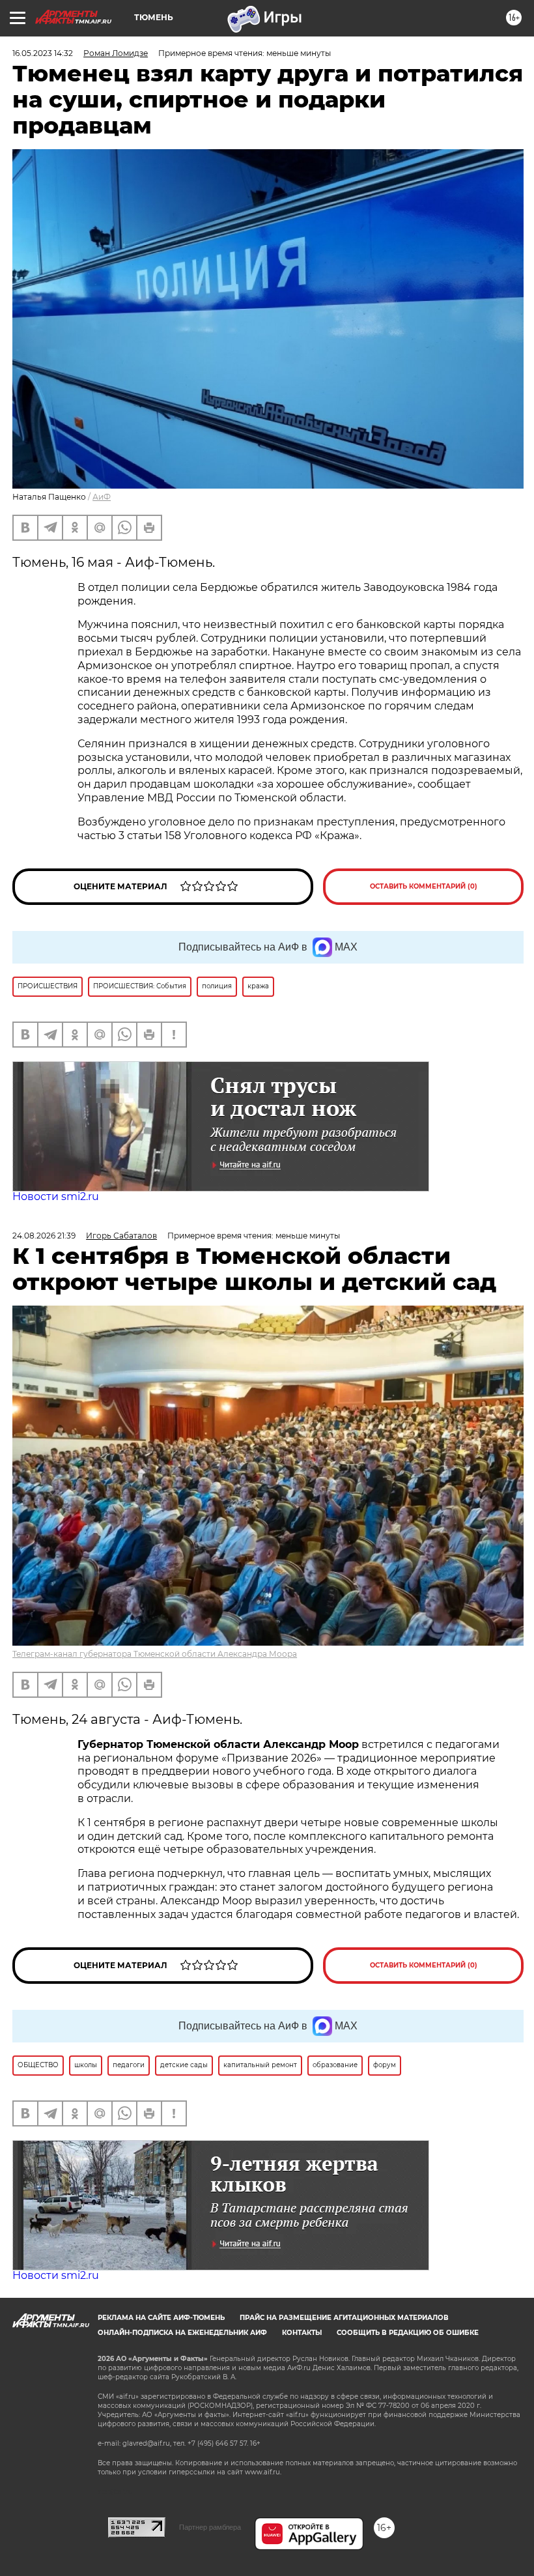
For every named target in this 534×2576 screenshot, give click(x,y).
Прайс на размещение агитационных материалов (344, 2318)
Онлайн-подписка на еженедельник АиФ (182, 2333)
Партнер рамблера (210, 2527)
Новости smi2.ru (56, 1196)
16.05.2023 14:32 (43, 53)
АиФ (102, 497)
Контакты (302, 2333)
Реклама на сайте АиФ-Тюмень (161, 2318)
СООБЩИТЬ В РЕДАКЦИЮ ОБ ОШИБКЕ (408, 2333)
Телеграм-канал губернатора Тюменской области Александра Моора (155, 1654)
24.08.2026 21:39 (44, 1236)
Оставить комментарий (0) (424, 886)
